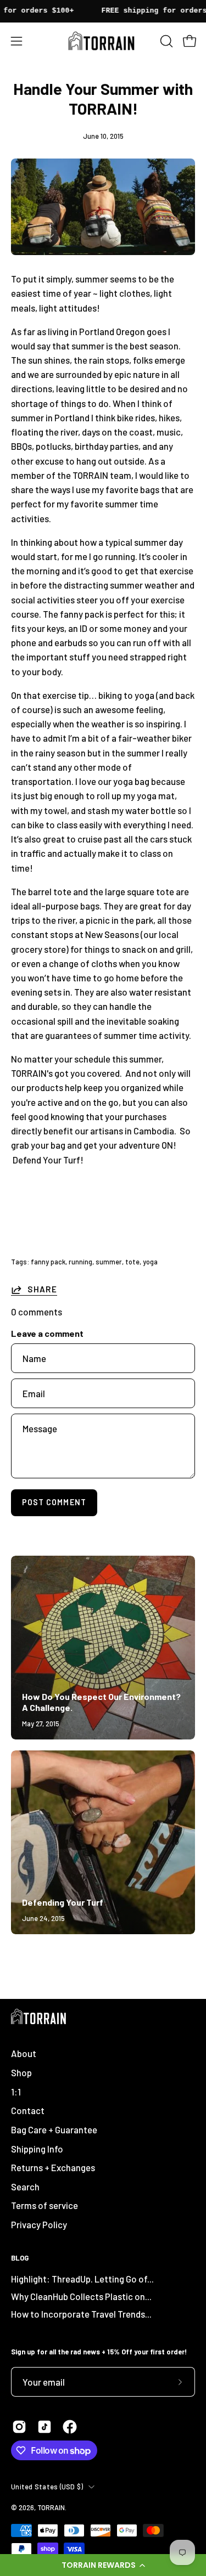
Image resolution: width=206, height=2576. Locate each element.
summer (109, 1262)
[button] (103, 2565)
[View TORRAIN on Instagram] (19, 2427)
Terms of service (44, 2205)
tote (132, 1262)
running (80, 1262)
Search (25, 2187)
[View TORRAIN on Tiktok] (44, 2427)
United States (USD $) (47, 2487)
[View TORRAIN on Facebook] (70, 2427)
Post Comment (54, 1502)
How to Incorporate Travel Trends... (81, 2314)
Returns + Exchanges (53, 2167)
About (24, 2053)
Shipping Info (37, 2149)
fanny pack (48, 1262)
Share (42, 1289)
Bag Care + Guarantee (54, 2129)
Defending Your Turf (63, 1902)
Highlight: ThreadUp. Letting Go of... (82, 2279)
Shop (21, 2072)
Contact (28, 2110)
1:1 (16, 2092)
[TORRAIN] (103, 41)
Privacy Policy (39, 2224)
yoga (150, 1262)
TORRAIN (51, 2507)
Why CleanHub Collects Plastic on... (81, 2296)
